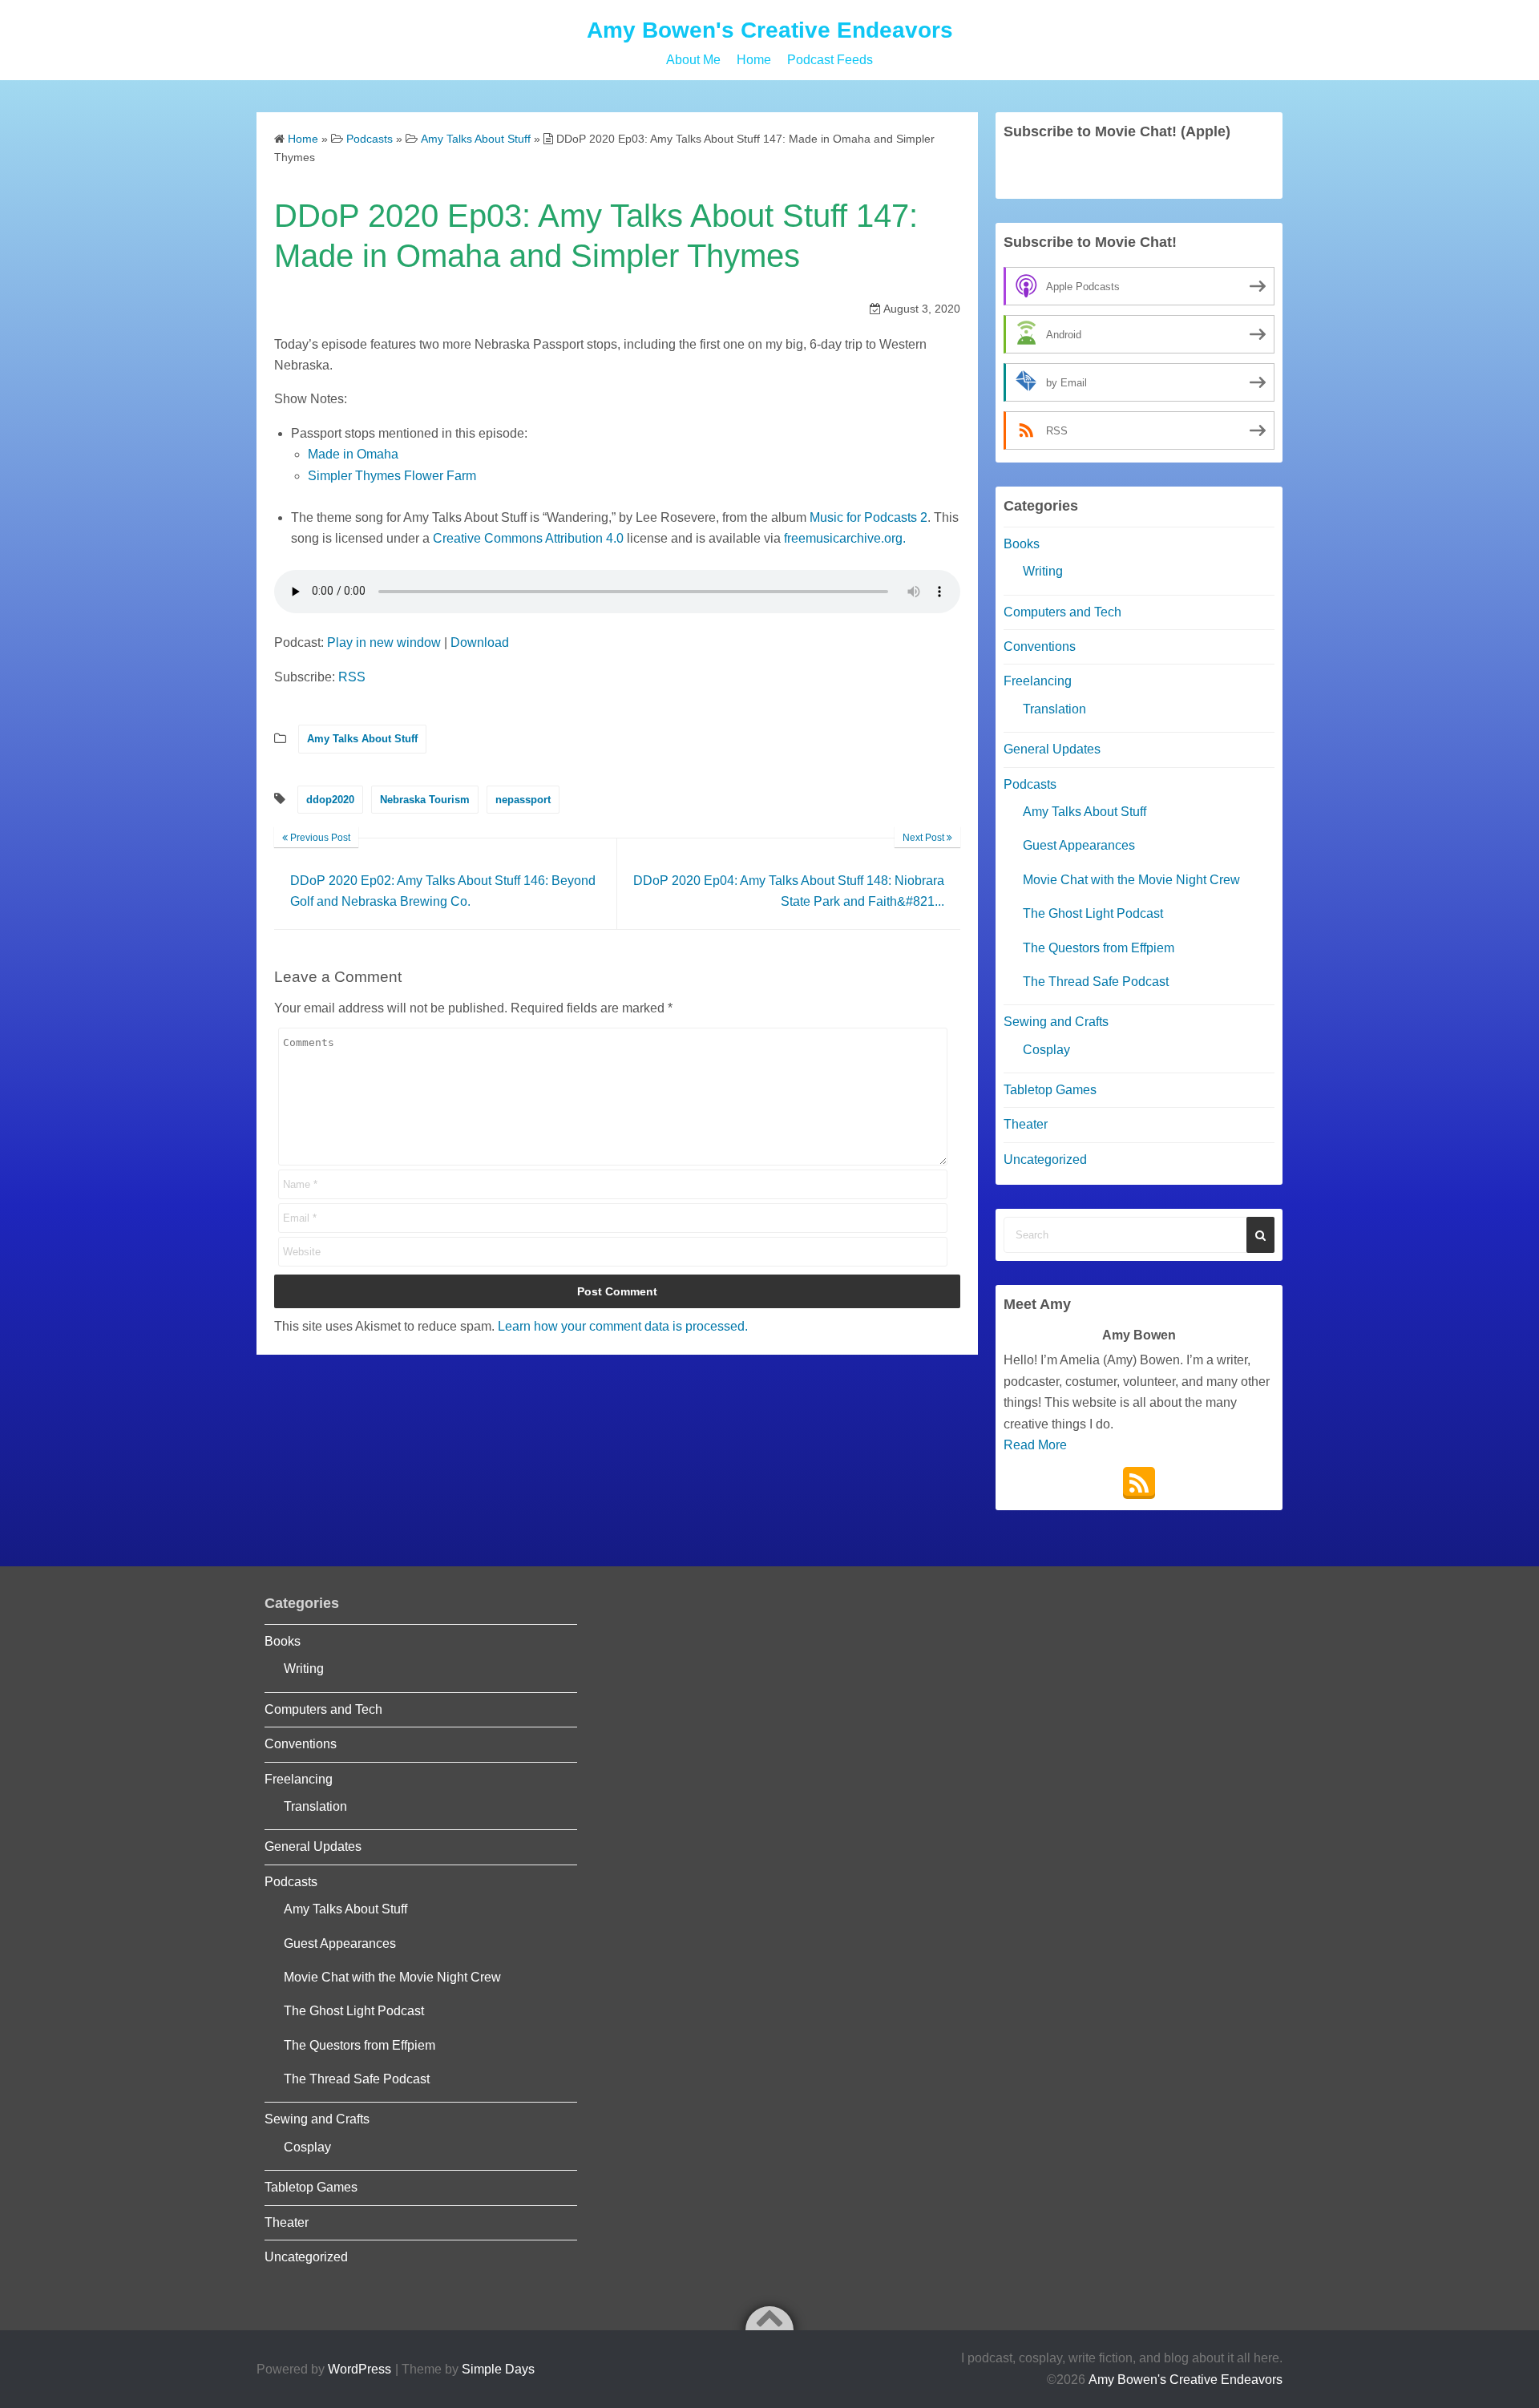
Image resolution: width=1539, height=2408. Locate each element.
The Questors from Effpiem (1099, 948)
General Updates (1052, 749)
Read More (1035, 1445)
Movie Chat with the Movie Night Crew (1131, 880)
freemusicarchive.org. (845, 538)
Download (480, 642)
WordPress (360, 2369)
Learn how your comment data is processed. (623, 1326)
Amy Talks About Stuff (362, 739)
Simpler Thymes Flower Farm (392, 476)
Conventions (1040, 646)
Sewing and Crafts (1056, 1022)
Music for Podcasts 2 (868, 517)
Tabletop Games (1050, 1090)
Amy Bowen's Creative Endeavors (770, 30)
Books (1022, 544)
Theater (1026, 1124)
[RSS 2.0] (1139, 1483)
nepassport (523, 800)
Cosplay (1046, 1050)
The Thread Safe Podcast (1096, 982)
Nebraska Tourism (425, 800)
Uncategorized (1045, 1160)
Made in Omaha (353, 454)
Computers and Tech (1062, 612)
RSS (352, 677)
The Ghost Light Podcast (1093, 913)
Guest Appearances (1079, 845)
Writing (1043, 571)
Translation (1054, 709)
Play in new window (384, 642)
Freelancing (1038, 681)
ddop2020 (330, 800)
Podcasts (1030, 784)
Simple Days (498, 2369)
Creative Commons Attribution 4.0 (528, 538)
